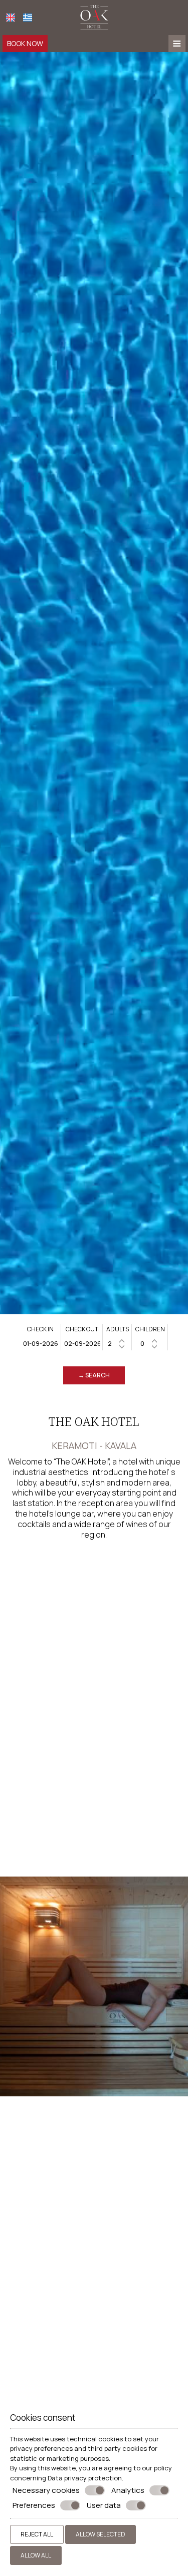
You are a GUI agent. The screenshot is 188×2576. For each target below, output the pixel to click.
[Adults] (117, 1344)
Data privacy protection (85, 2478)
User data (104, 2505)
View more (26, 2296)
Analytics (128, 2490)
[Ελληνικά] (28, 18)
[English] (11, 18)
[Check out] (82, 1344)
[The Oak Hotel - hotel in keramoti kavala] (94, 17)
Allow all (36, 2555)
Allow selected (101, 2534)
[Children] (150, 1344)
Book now (25, 43)
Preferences (34, 2505)
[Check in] (41, 1344)
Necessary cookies (46, 2490)
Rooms (23, 2278)
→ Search (94, 1375)
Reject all (37, 2534)
